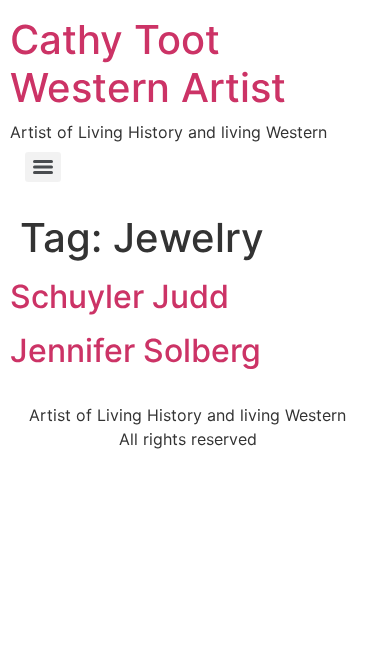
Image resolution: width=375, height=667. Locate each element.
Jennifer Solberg (135, 350)
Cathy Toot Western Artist (148, 63)
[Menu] (43, 167)
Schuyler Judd (119, 296)
